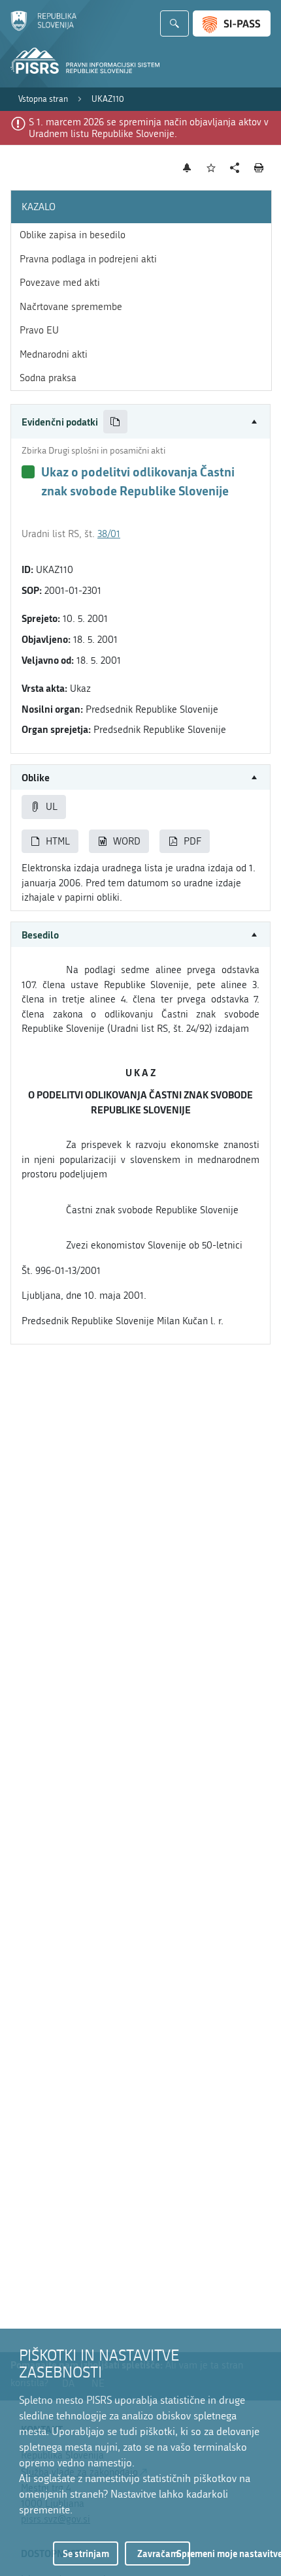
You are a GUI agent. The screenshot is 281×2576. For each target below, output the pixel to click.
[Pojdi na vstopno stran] (43, 28)
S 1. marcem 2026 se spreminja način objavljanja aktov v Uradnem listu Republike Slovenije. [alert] (149, 128)
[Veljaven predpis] (28, 472)
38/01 (109, 534)
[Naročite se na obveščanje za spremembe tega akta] (187, 168)
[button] (140, 422)
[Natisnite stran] (259, 168)
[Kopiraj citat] (115, 422)
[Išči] (174, 23)
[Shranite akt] (211, 168)
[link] (43, 99)
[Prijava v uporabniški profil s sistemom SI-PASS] (232, 23)
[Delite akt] (235, 168)
